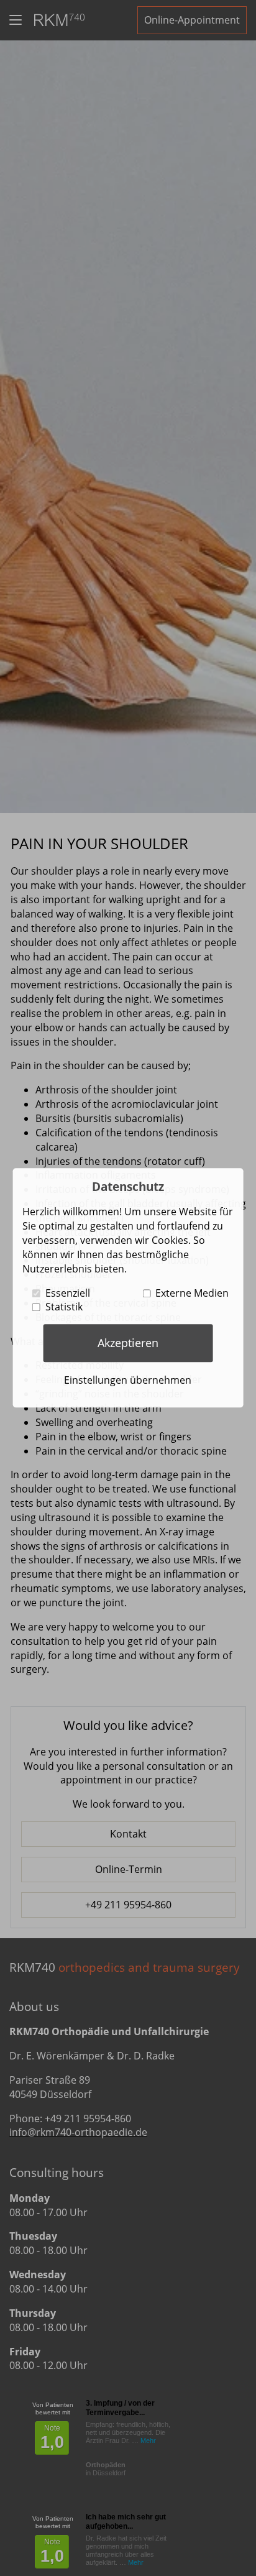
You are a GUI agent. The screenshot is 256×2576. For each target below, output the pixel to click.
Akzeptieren (128, 1343)
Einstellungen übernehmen (128, 1380)
